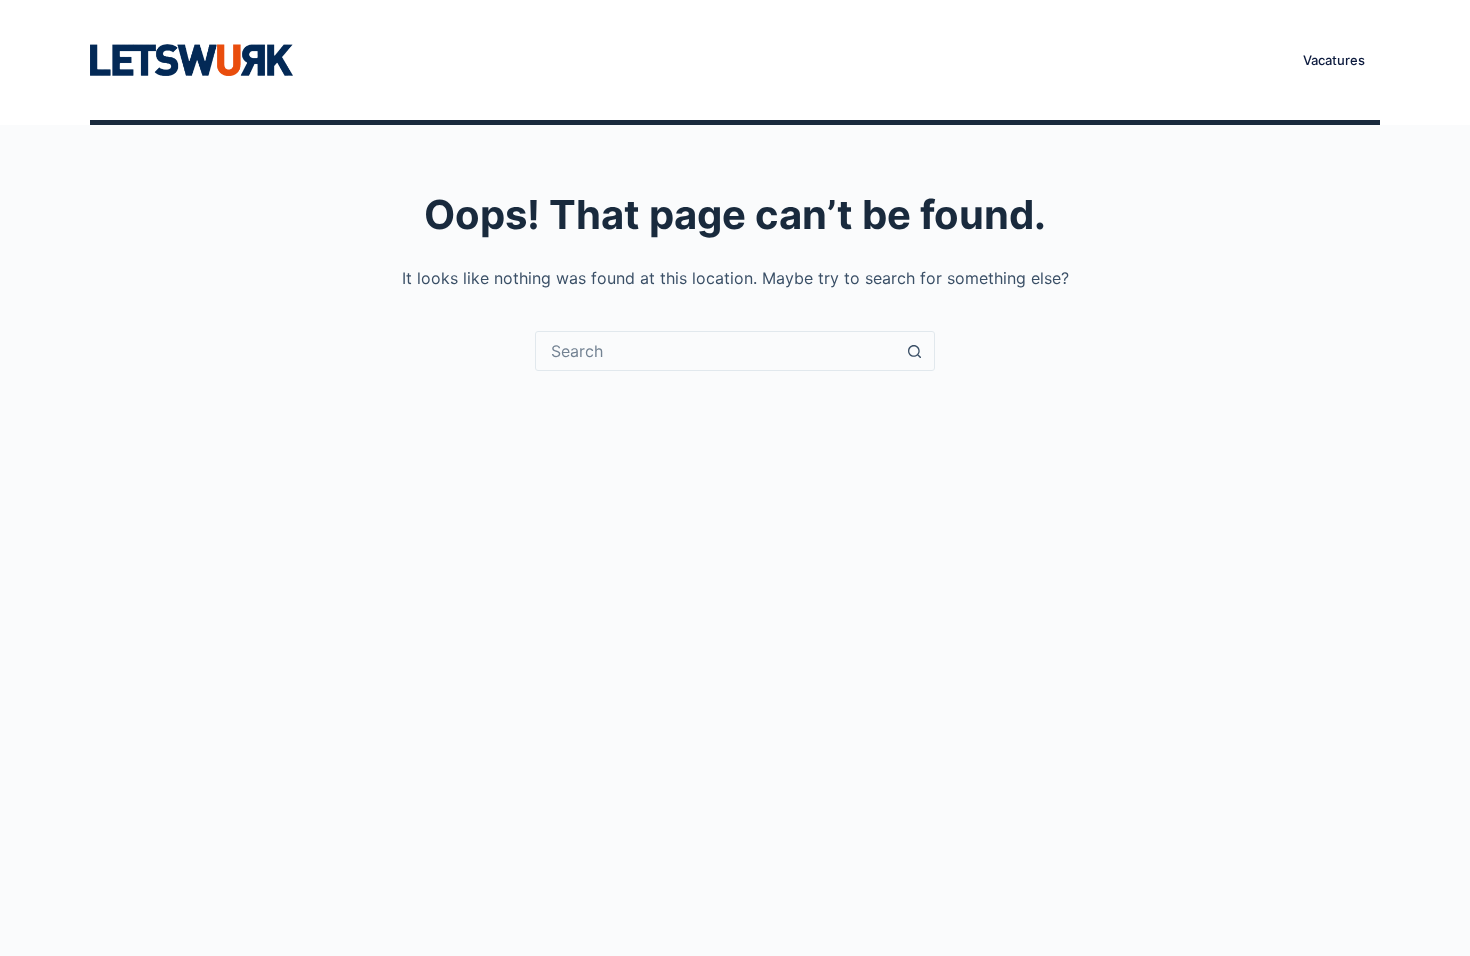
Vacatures (717, 59)
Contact (977, 59)
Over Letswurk (850, 59)
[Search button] (914, 351)
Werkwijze (599, 59)
